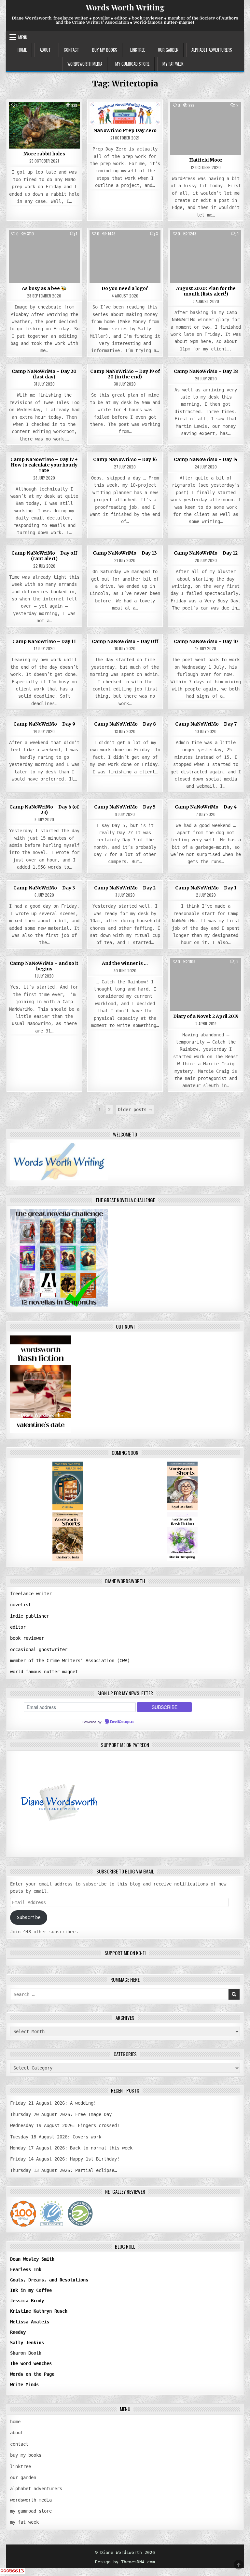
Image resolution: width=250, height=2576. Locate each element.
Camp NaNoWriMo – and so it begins (44, 966)
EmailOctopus (122, 1722)
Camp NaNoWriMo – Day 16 (125, 459)
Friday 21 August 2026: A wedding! (53, 2103)
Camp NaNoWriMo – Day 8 (125, 724)
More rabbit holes (44, 154)
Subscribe (29, 1917)
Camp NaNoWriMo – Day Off (125, 641)
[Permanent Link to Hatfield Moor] (206, 128)
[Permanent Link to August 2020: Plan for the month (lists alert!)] (206, 257)
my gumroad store (132, 64)
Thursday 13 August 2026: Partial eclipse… (63, 2170)
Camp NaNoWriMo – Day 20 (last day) (44, 374)
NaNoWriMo (125, 117)
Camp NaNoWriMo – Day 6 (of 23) (44, 810)
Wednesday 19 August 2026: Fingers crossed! (65, 2125)
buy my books (105, 50)
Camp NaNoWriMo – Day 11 (44, 641)
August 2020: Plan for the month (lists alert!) (206, 291)
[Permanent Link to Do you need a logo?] (125, 257)
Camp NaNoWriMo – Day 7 (206, 724)
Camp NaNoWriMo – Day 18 (206, 371)
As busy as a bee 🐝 (44, 288)
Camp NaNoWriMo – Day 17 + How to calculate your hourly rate (44, 465)
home (22, 50)
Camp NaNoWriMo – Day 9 (44, 724)
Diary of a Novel (206, 973)
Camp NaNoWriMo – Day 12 (206, 553)
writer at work (44, 117)
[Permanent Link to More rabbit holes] (44, 125)
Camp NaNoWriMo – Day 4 (206, 807)
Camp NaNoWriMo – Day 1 (206, 888)
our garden (168, 50)
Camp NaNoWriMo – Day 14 (206, 459)
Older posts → (135, 1110)
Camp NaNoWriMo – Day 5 (125, 807)
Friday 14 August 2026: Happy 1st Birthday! (65, 2159)
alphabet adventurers (212, 50)
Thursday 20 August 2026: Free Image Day (61, 2114)
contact (71, 50)
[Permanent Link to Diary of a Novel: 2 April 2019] (206, 985)
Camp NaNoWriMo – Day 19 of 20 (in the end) (125, 374)
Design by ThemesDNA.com (125, 2562)
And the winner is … (125, 963)
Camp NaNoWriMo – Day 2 (125, 888)
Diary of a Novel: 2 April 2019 (206, 1016)
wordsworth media (85, 64)
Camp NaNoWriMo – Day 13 (125, 553)
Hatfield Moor (206, 160)
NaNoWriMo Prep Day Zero (125, 130)
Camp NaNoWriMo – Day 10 (206, 641)
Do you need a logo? (125, 288)
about (45, 50)
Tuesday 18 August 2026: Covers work (56, 2137)
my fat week (173, 64)
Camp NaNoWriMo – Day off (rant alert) (44, 556)
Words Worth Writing (125, 7)
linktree (138, 50)
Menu (23, 37)
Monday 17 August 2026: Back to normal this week (71, 2148)
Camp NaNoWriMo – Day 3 (44, 888)
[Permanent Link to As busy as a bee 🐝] (44, 257)
